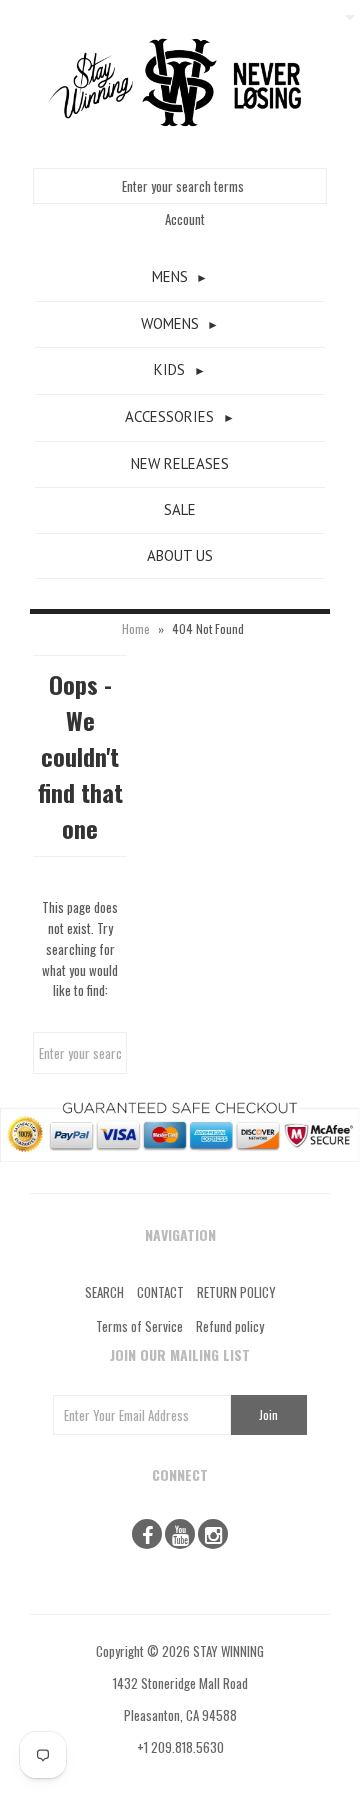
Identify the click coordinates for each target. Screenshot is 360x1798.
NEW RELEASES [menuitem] (180, 463)
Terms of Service (139, 1326)
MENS (170, 276)
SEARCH (104, 1292)
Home (136, 628)
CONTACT (160, 1292)
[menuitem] (180, 278)
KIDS (169, 369)
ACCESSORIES (169, 416)
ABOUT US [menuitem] (180, 555)
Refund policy (230, 1326)
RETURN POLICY (236, 1292)
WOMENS (170, 323)
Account (185, 219)
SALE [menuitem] (180, 509)
